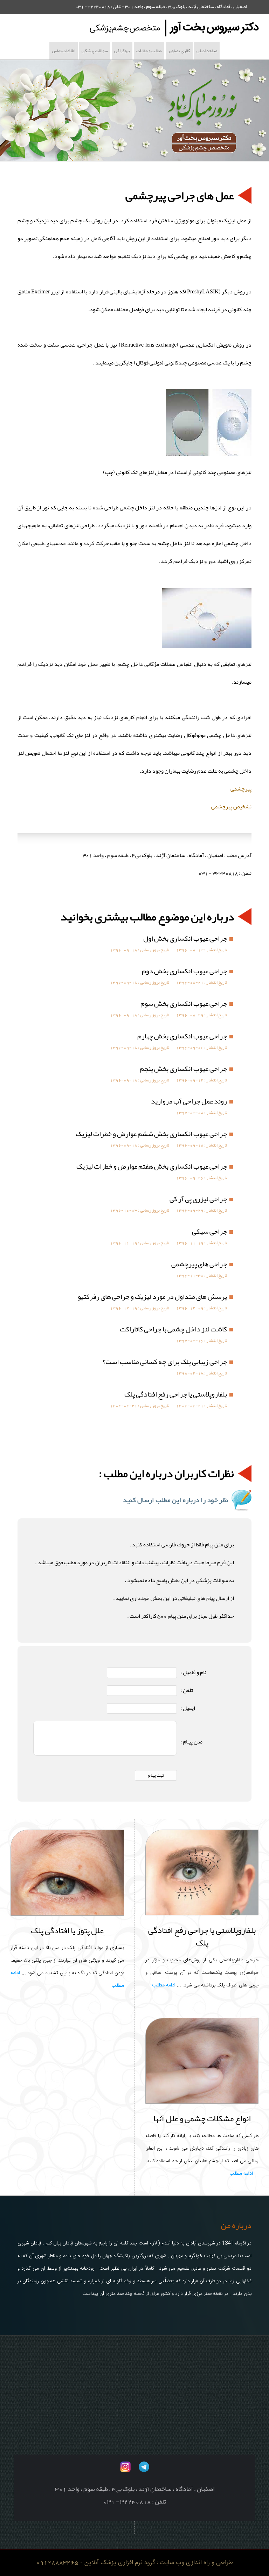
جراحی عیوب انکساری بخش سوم (184, 1003)
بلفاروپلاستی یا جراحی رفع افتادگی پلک (176, 1394)
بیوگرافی (122, 51)
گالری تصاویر (179, 51)
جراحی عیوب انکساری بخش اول (185, 938)
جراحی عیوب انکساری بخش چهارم (182, 1036)
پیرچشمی (241, 789)
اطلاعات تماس (64, 51)
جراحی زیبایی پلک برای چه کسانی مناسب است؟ (165, 1362)
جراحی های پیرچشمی (199, 1264)
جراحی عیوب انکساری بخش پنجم (183, 1068)
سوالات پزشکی (95, 51)
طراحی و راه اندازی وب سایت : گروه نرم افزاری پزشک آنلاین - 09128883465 (134, 2563)
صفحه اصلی (207, 51)
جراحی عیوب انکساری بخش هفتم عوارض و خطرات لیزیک (152, 1166)
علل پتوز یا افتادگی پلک (67, 1930)
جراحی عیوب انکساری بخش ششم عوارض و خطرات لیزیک (151, 1134)
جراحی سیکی (209, 1231)
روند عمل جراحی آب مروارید (189, 1101)
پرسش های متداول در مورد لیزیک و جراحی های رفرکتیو (152, 1296)
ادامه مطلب (164, 1985)
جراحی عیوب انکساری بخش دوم (184, 971)
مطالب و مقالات (149, 51)
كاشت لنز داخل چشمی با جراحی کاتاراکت (173, 1329)
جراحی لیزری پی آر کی (198, 1199)
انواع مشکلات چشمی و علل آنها (202, 2118)
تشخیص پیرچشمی (231, 807)
